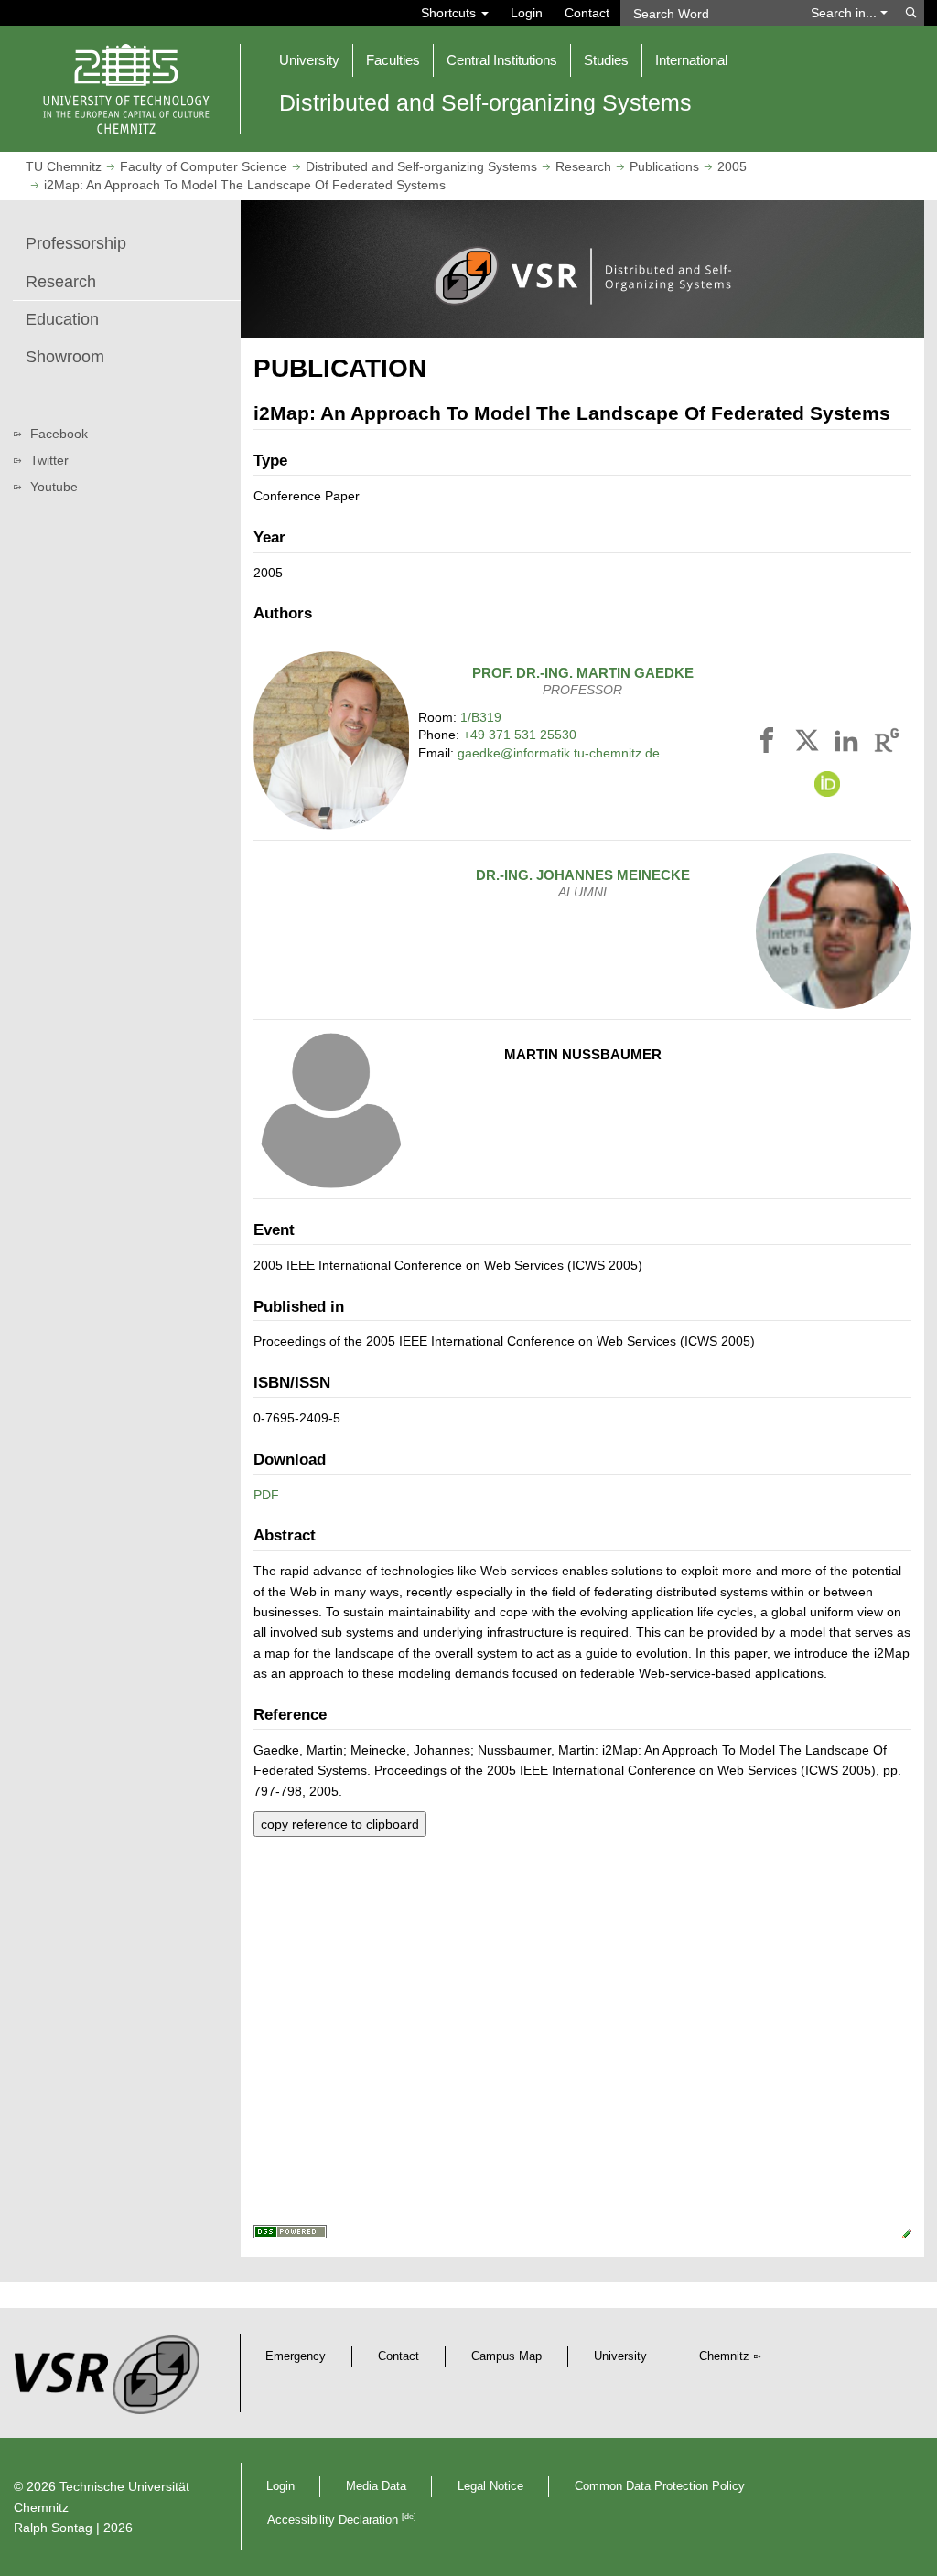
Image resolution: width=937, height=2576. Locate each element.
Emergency (296, 2356)
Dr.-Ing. (583, 875)
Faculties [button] (393, 60)
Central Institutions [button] (502, 60)
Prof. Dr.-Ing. (583, 673)
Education (62, 319)
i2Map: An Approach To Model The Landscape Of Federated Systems (245, 185)
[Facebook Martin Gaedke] (770, 744)
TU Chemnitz (64, 166)
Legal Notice (490, 2486)
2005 (732, 166)
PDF (266, 1495)
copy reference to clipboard (340, 1824)
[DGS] (290, 2234)
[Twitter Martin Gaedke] (810, 744)
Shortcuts (450, 13)
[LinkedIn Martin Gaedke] (849, 744)
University (620, 2356)
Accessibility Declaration (342, 2520)
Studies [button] (606, 60)
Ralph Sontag (53, 2528)
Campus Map (506, 2356)
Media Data (376, 2486)
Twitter (49, 460)
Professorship (76, 243)
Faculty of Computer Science (204, 166)
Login (527, 13)
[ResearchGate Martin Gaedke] (887, 744)
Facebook (59, 434)
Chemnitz (724, 2356)
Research (583, 166)
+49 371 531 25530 (520, 735)
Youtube (54, 487)
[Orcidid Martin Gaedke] (827, 785)
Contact (587, 13)
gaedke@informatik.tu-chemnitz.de (559, 753)
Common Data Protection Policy (660, 2486)
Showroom (65, 357)
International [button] (691, 60)
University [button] (309, 60)
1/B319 (481, 717)
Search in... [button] (845, 13)
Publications (664, 166)
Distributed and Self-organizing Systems (421, 166)
